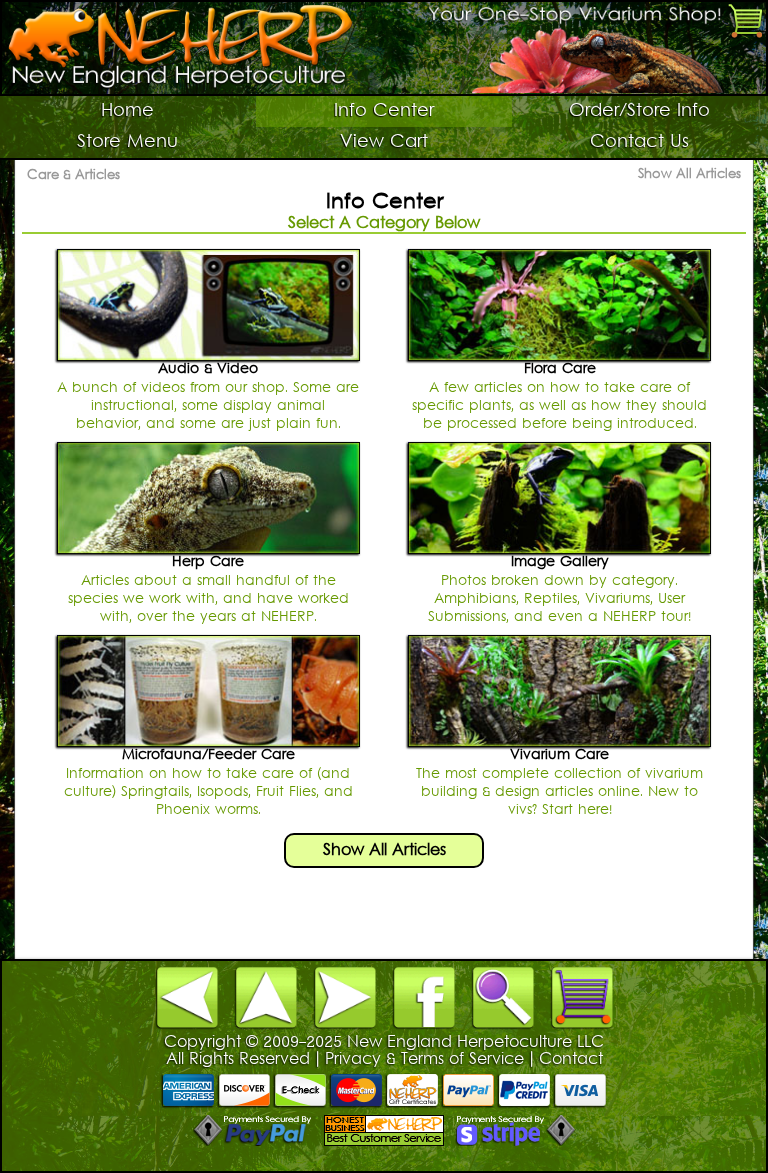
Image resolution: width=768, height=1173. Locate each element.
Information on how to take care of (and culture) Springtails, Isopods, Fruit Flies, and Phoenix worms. (208, 782)
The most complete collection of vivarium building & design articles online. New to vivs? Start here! (559, 782)
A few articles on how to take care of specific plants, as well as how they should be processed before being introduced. (559, 396)
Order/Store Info (639, 111)
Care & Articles (73, 176)
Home (127, 111)
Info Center (384, 111)
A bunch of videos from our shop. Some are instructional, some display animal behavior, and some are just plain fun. (208, 396)
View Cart (384, 142)
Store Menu (127, 142)
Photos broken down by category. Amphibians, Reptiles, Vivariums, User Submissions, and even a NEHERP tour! (559, 589)
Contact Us (639, 142)
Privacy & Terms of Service (424, 1060)
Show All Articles (689, 175)
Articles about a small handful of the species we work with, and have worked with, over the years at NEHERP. (208, 589)
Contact (571, 1060)
